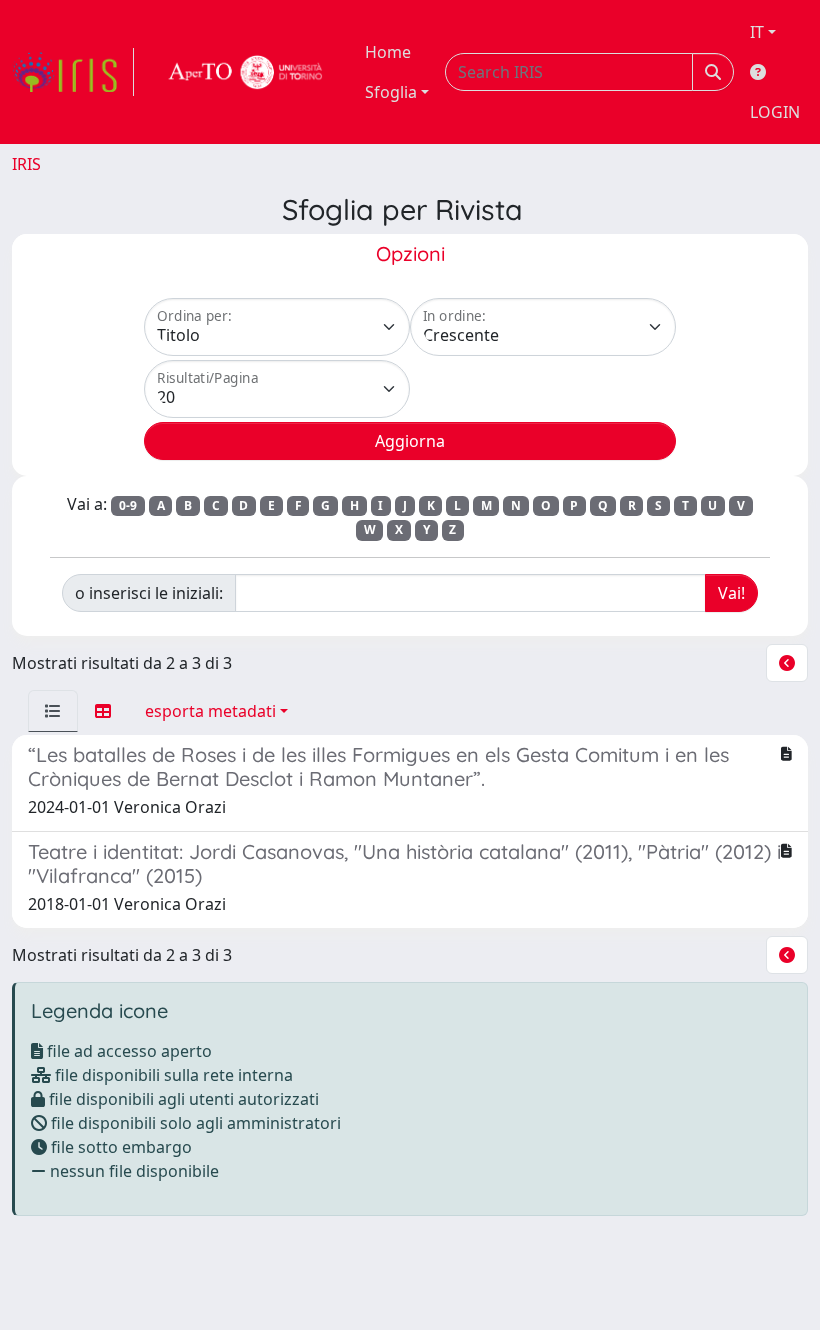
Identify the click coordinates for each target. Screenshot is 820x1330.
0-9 (128, 505)
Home (388, 52)
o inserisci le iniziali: (149, 593)
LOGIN (775, 112)
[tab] (53, 711)
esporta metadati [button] (210, 711)
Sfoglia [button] (391, 92)
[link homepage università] (246, 72)
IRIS (26, 164)
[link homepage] (73, 72)
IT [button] (757, 32)
